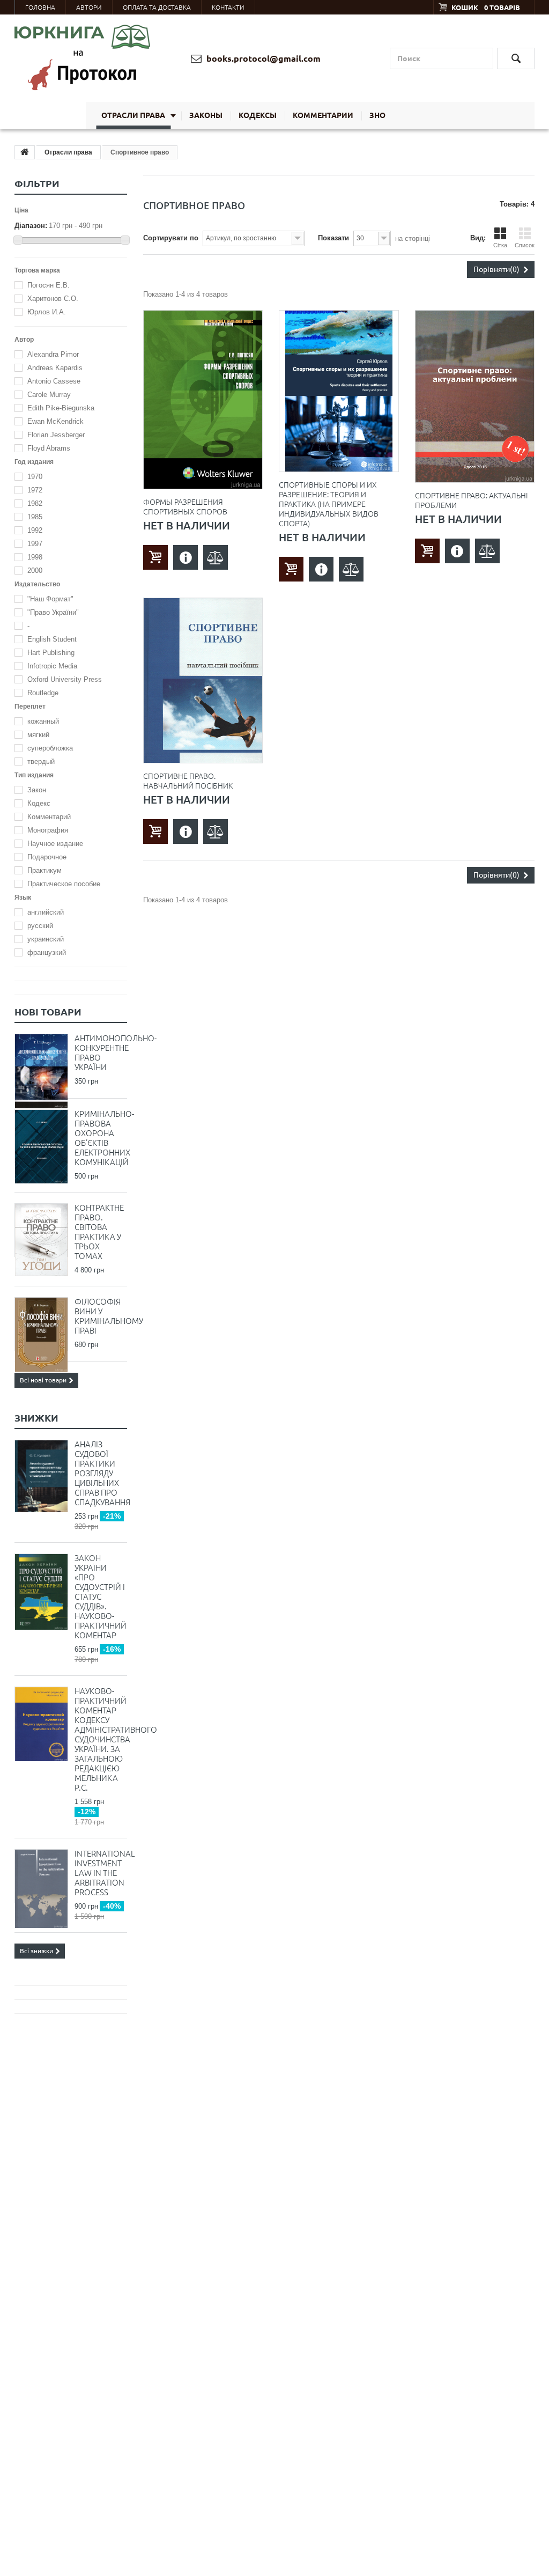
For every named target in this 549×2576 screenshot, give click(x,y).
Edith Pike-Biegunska (61, 408)
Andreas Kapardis (55, 368)
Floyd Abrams (49, 448)
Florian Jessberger (56, 435)
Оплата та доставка (157, 7)
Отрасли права (133, 115)
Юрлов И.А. (47, 312)
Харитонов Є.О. (53, 299)
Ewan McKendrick (55, 421)
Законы (206, 115)
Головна (40, 7)
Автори (89, 7)
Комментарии (323, 115)
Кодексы (258, 115)
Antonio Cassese (54, 381)
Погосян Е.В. (49, 285)
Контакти (228, 7)
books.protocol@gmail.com (262, 58)
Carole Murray (49, 395)
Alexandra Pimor (53, 354)
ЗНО (377, 115)
